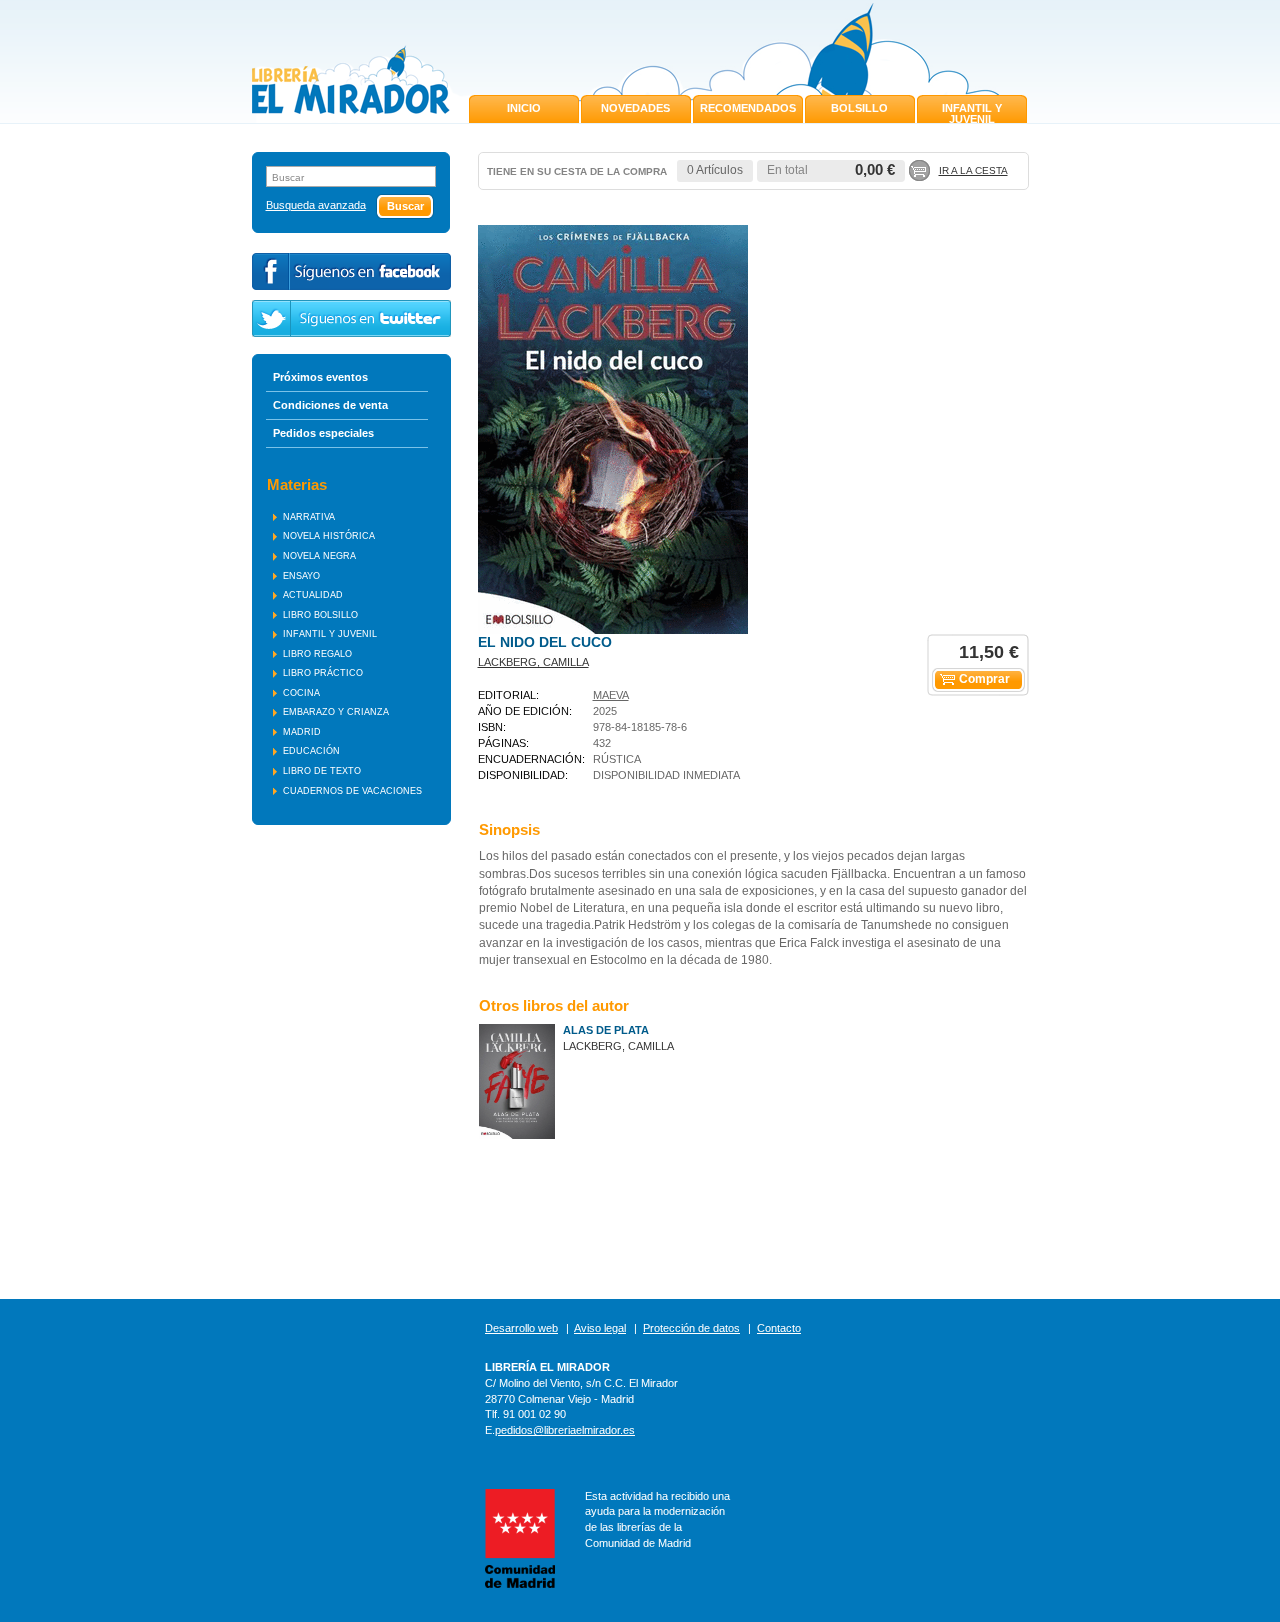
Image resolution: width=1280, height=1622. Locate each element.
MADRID (302, 732)
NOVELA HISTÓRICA (329, 536)
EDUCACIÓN (311, 751)
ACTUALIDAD (313, 595)
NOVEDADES (635, 108)
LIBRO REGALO (317, 654)
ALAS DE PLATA (606, 1030)
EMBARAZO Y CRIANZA (336, 712)
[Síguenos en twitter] (351, 318)
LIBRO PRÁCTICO (323, 673)
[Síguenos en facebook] (351, 271)
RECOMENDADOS (748, 108)
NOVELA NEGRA (319, 556)
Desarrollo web (521, 1328)
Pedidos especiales (323, 433)
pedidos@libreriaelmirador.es (565, 1430)
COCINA (301, 693)
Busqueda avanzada (316, 205)
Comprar (984, 679)
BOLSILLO (859, 108)
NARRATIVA (309, 517)
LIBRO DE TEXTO (322, 771)
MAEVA (611, 695)
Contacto (779, 1328)
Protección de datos (691, 1328)
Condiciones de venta (330, 405)
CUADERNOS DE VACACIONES (352, 791)
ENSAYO (301, 576)
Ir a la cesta (973, 170)
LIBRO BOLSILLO (320, 615)
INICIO (524, 108)
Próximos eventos (320, 377)
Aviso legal (600, 1328)
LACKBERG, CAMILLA (533, 662)
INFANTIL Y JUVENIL (972, 113)
